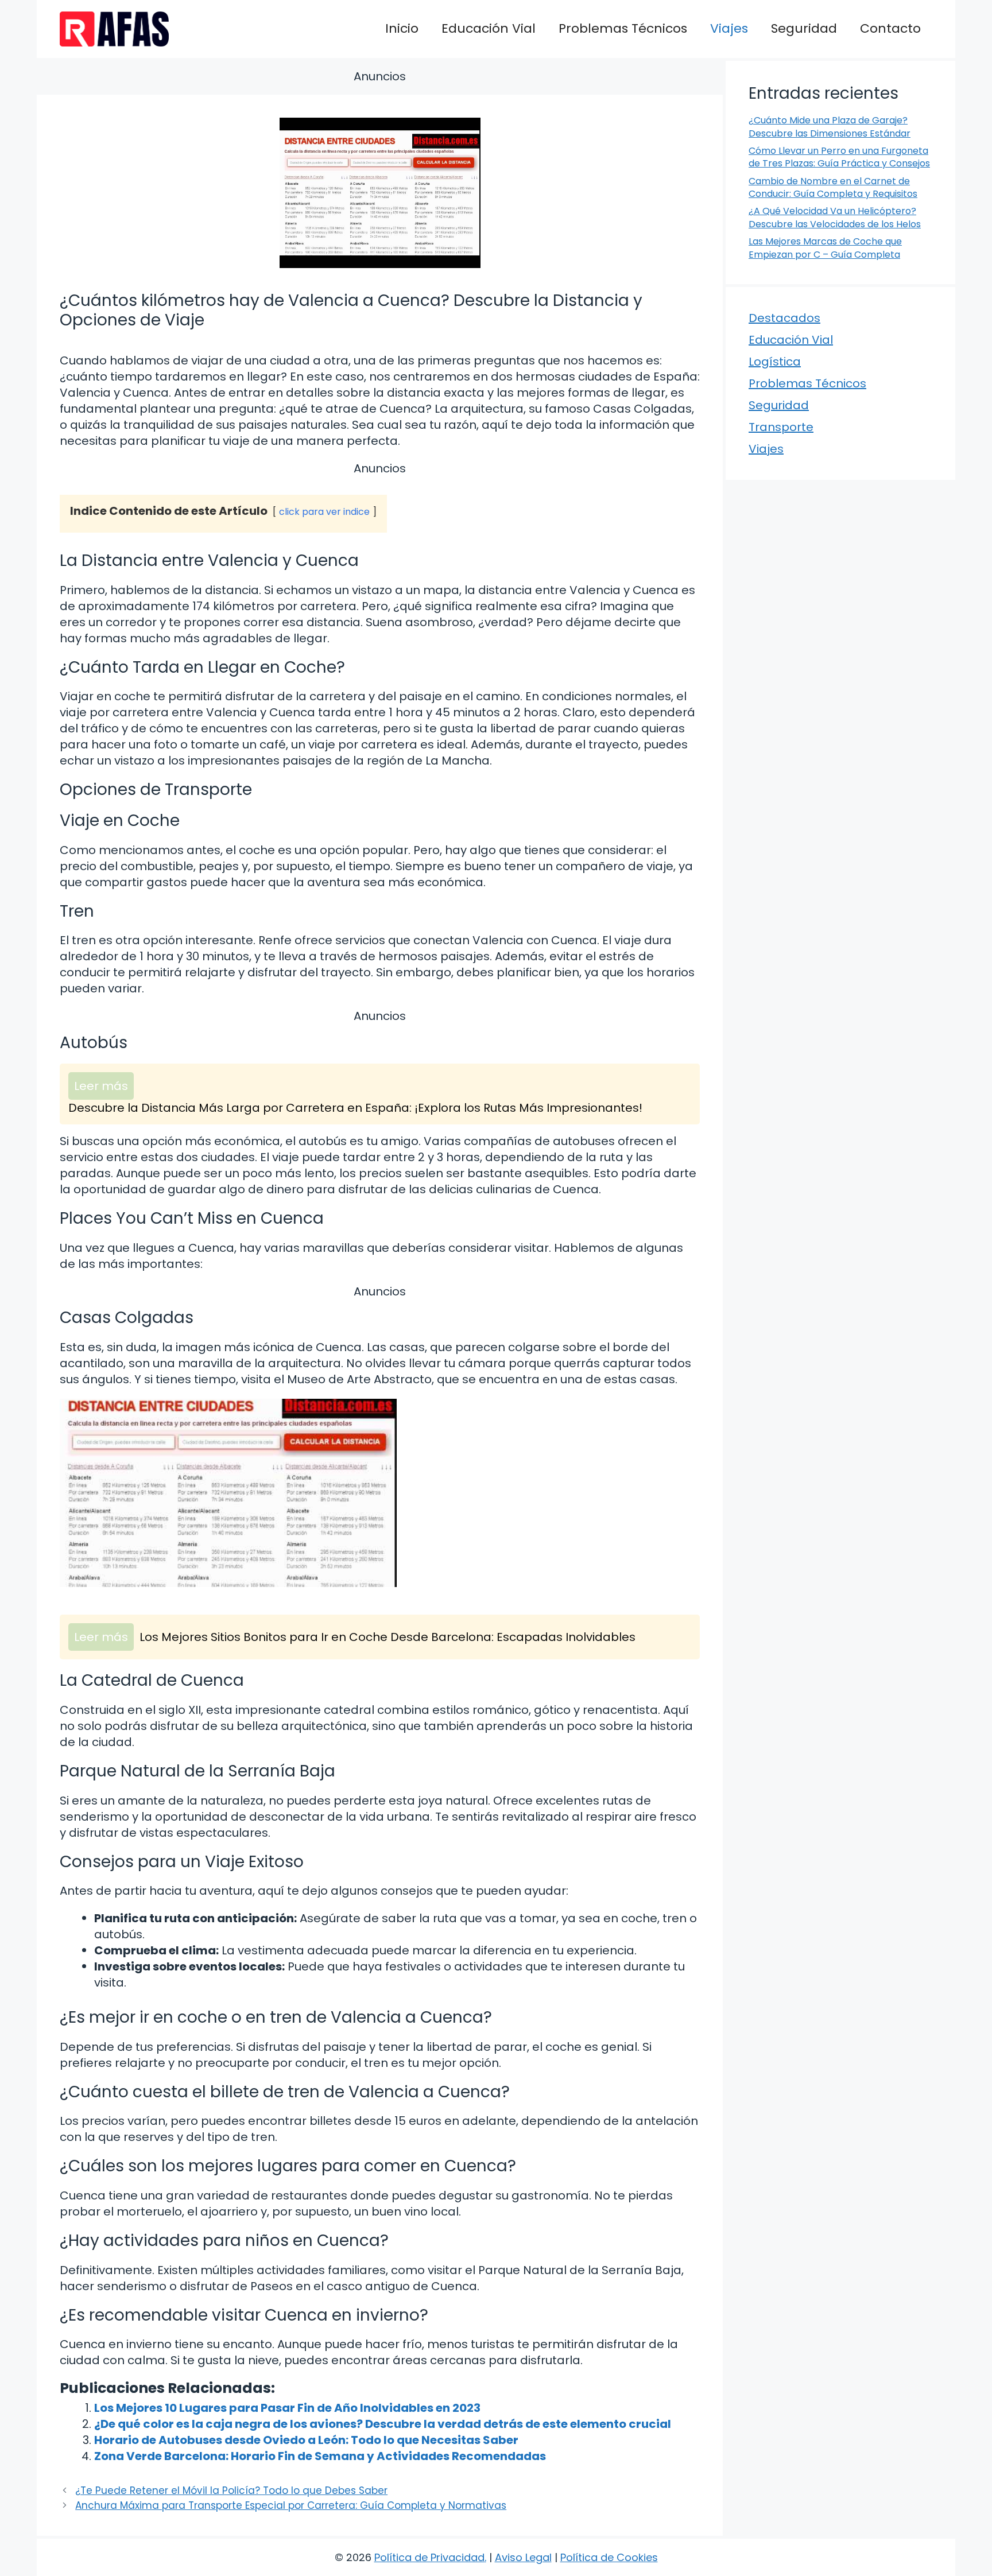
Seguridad (804, 28)
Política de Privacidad (429, 2557)
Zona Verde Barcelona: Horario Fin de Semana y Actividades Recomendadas (320, 2456)
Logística (775, 362)
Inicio (402, 28)
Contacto (890, 28)
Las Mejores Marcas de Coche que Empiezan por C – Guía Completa (825, 248)
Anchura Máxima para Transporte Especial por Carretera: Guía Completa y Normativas (291, 2505)
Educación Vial (489, 28)
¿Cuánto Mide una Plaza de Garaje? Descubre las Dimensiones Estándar (830, 127)
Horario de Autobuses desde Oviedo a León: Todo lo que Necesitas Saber (306, 2440)
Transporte (781, 427)
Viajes (729, 28)
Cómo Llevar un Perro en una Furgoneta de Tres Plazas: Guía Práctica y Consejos (839, 157)
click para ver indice (324, 512)
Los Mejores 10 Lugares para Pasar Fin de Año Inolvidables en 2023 (287, 2408)
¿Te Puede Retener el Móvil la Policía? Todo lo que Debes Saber (231, 2490)
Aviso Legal (523, 2557)
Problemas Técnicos (623, 28)
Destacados (784, 318)
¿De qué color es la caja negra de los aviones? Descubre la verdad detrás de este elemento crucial (383, 2424)
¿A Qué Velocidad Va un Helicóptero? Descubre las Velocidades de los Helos (835, 217)
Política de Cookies (609, 2557)
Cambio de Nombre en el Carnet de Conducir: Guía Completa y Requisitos (833, 187)
